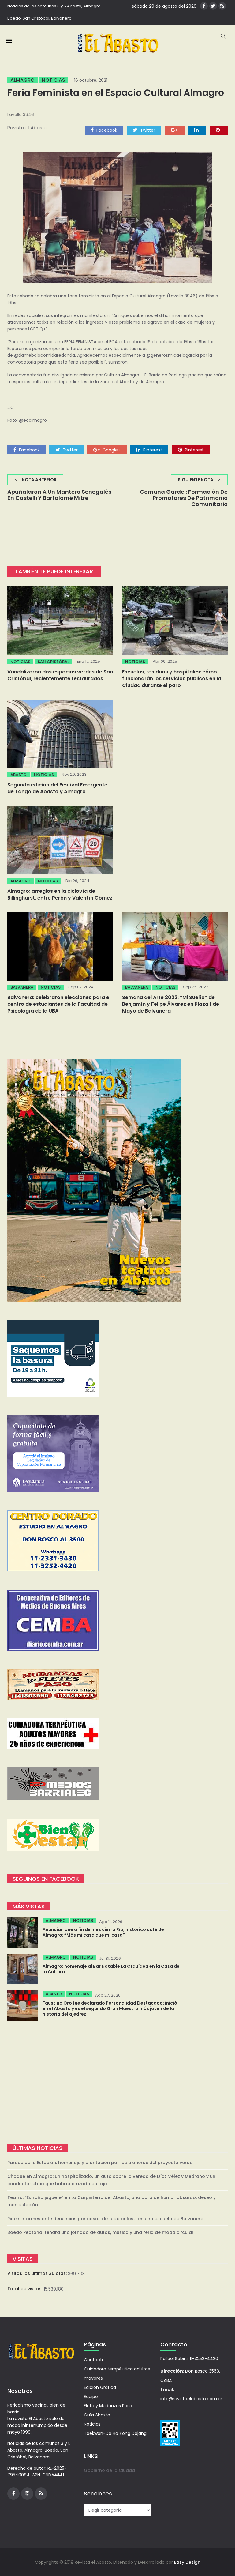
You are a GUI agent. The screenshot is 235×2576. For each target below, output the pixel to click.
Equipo (91, 2397)
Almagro (22, 80)
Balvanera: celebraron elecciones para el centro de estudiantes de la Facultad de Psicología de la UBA (59, 1004)
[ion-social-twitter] (213, 6)
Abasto (19, 775)
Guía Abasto (97, 2415)
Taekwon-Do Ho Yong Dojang (115, 2433)
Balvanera (22, 987)
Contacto (94, 2360)
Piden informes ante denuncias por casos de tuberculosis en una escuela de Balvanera (105, 2219)
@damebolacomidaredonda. (45, 355)
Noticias (54, 80)
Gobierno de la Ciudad (109, 2470)
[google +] (175, 130)
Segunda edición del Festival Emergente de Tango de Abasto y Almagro (57, 788)
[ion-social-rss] (222, 6)
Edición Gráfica (100, 2387)
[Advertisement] (117, 2082)
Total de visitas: (26, 2289)
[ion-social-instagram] (27, 2494)
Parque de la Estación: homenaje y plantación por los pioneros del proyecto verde (100, 2163)
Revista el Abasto (27, 128)
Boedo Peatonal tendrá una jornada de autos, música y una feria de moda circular (101, 2232)
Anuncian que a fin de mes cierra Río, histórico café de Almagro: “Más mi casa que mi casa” (103, 1932)
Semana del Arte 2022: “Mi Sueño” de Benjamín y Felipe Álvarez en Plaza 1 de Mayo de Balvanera (171, 1004)
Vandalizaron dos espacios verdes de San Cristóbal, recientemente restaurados (60, 675)
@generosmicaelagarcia (173, 355)
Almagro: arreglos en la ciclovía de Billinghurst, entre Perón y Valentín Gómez (60, 894)
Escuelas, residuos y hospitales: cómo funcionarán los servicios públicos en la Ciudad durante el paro (172, 679)
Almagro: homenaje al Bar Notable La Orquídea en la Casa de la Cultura (111, 1969)
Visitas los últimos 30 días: (38, 2273)
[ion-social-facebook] (204, 6)
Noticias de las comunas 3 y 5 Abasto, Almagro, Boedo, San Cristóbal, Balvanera (54, 12)
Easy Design (187, 2562)
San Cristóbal (53, 662)
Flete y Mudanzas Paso (108, 2406)
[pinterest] (219, 130)
